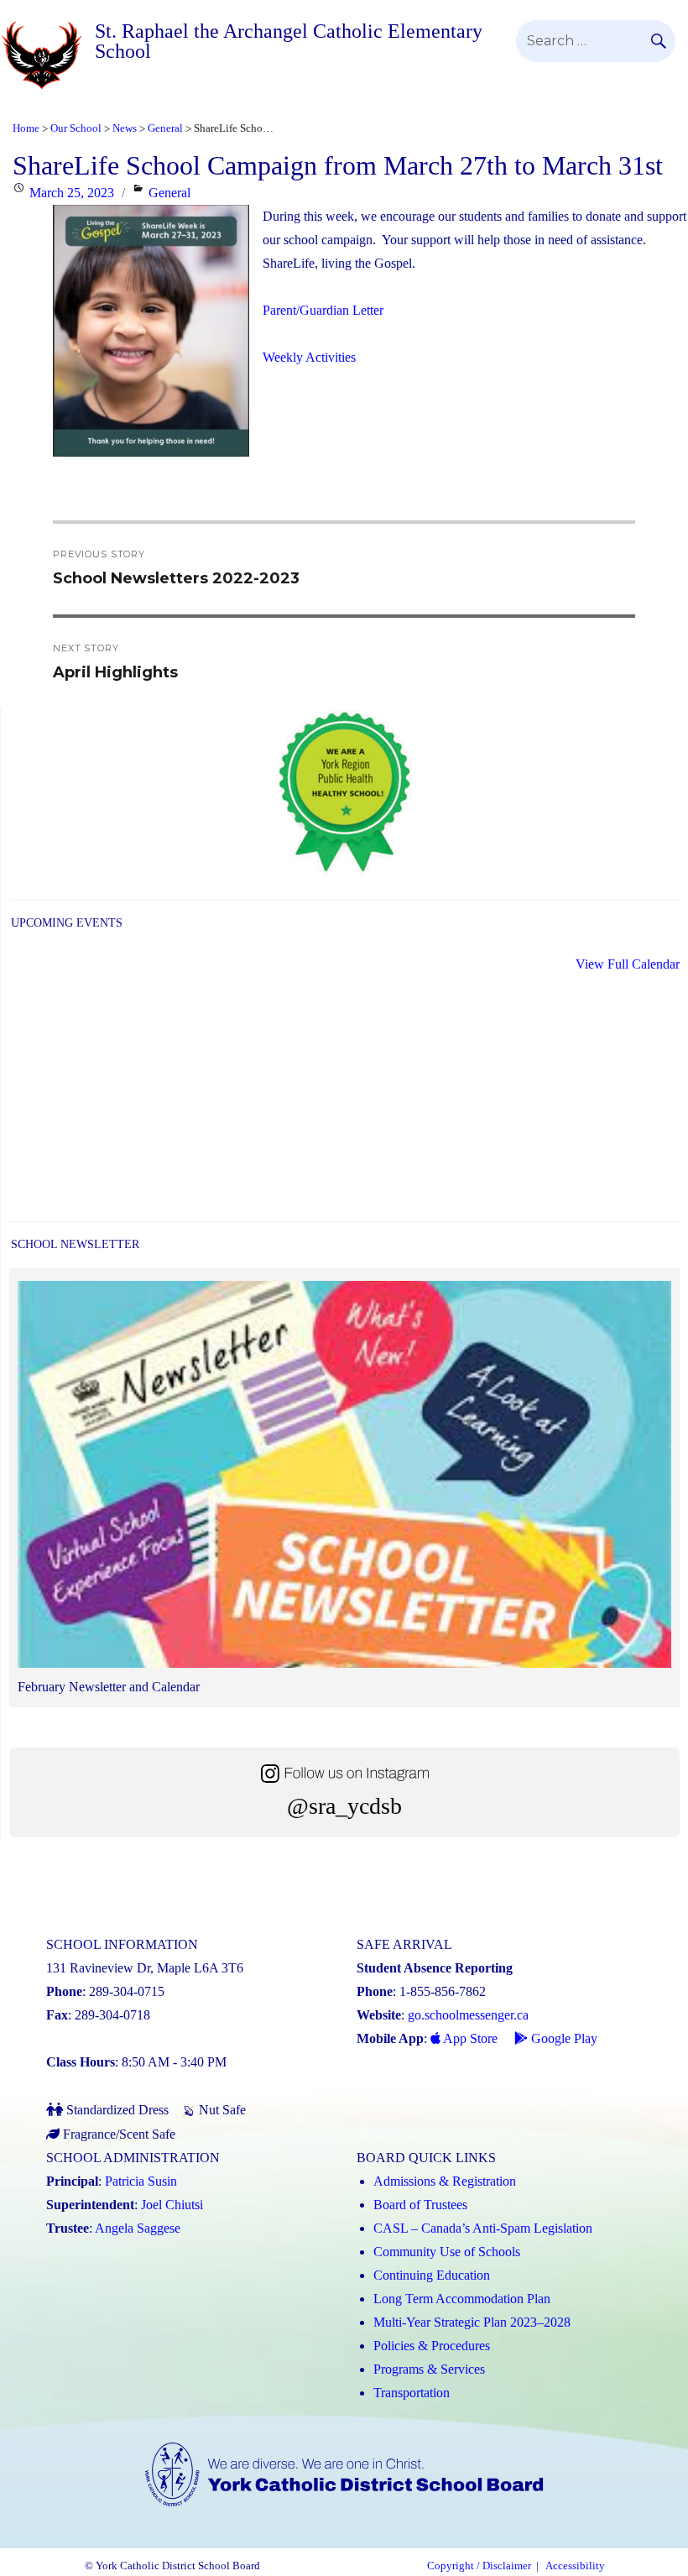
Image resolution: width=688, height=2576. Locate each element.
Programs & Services (429, 2369)
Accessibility (575, 2566)
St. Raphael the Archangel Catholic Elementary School (289, 41)
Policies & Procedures (432, 2346)
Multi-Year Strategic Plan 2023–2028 (472, 2322)
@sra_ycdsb (344, 1806)
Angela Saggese (138, 2228)
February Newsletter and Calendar (109, 1687)
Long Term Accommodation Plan (462, 2299)
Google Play (563, 2038)
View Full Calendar (628, 964)
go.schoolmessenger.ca (468, 2015)
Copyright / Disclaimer (479, 2566)
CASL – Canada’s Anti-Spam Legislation (483, 2228)
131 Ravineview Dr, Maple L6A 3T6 (145, 1968)
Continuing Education (432, 2275)
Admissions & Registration (445, 2181)
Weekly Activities (309, 357)
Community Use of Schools (447, 2252)
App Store (469, 2038)
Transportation (412, 2393)
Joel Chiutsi (172, 2205)
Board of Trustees (420, 2205)
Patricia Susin (141, 2181)
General (169, 193)
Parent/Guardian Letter (323, 310)
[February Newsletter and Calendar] (344, 1478)
